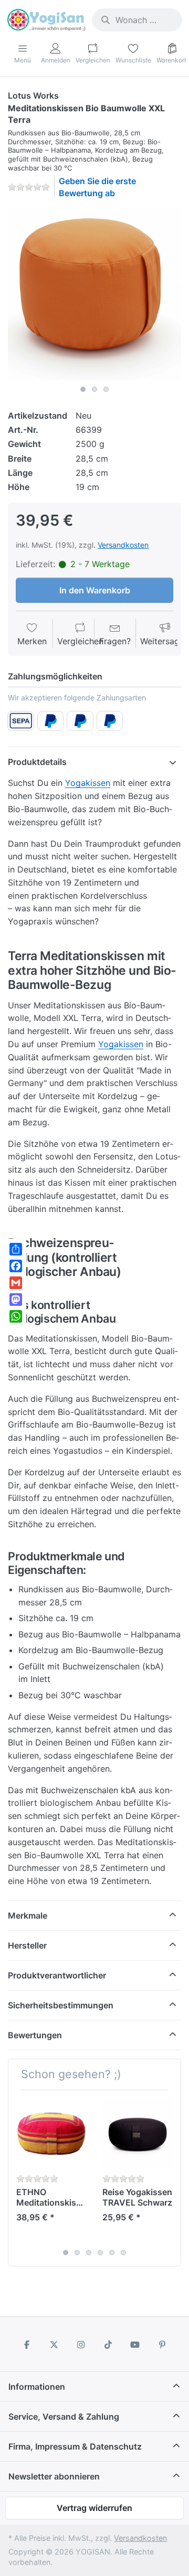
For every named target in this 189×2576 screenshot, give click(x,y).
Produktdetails (37, 762)
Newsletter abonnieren (54, 2476)
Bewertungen (35, 2035)
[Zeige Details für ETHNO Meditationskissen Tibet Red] (51, 2133)
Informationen (37, 2387)
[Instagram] (81, 2345)
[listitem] (94, 294)
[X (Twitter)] (54, 2345)
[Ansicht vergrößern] (94, 294)
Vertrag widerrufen (94, 2508)
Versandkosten (123, 545)
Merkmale (28, 1915)
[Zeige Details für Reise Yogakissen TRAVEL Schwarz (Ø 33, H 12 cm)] (137, 2133)
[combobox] (137, 20)
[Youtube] (135, 2345)
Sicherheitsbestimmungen (61, 2005)
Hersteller (27, 1945)
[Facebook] (27, 2345)
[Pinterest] (162, 2345)
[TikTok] (108, 2345)
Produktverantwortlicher (57, 1975)
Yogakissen (88, 783)
